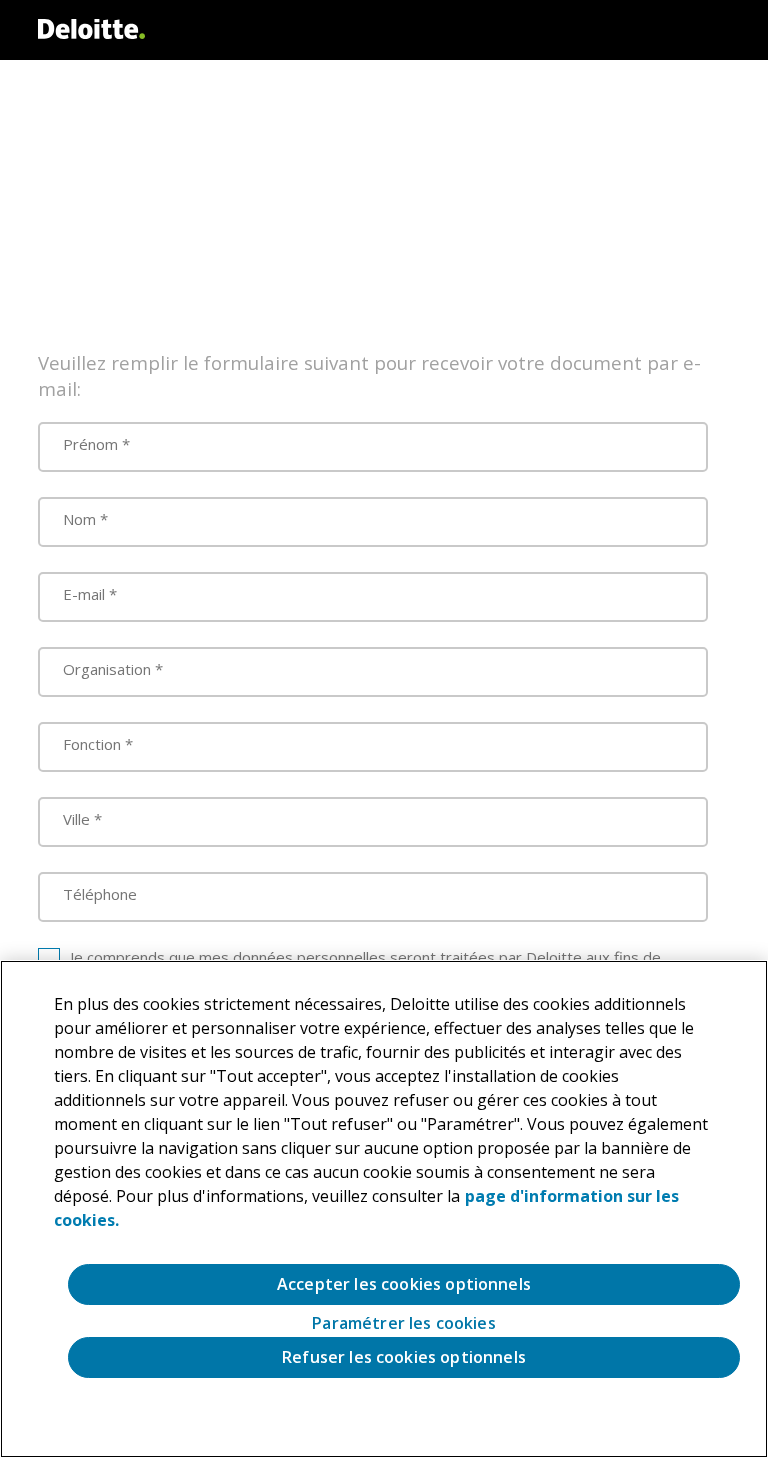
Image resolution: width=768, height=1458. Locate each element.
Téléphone (100, 894)
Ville (76, 819)
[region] (384, 1209)
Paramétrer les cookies (404, 1323)
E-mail (84, 594)
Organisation (107, 669)
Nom (79, 519)
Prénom (90, 444)
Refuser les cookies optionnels (404, 1357)
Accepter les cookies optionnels (404, 1284)
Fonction (92, 744)
